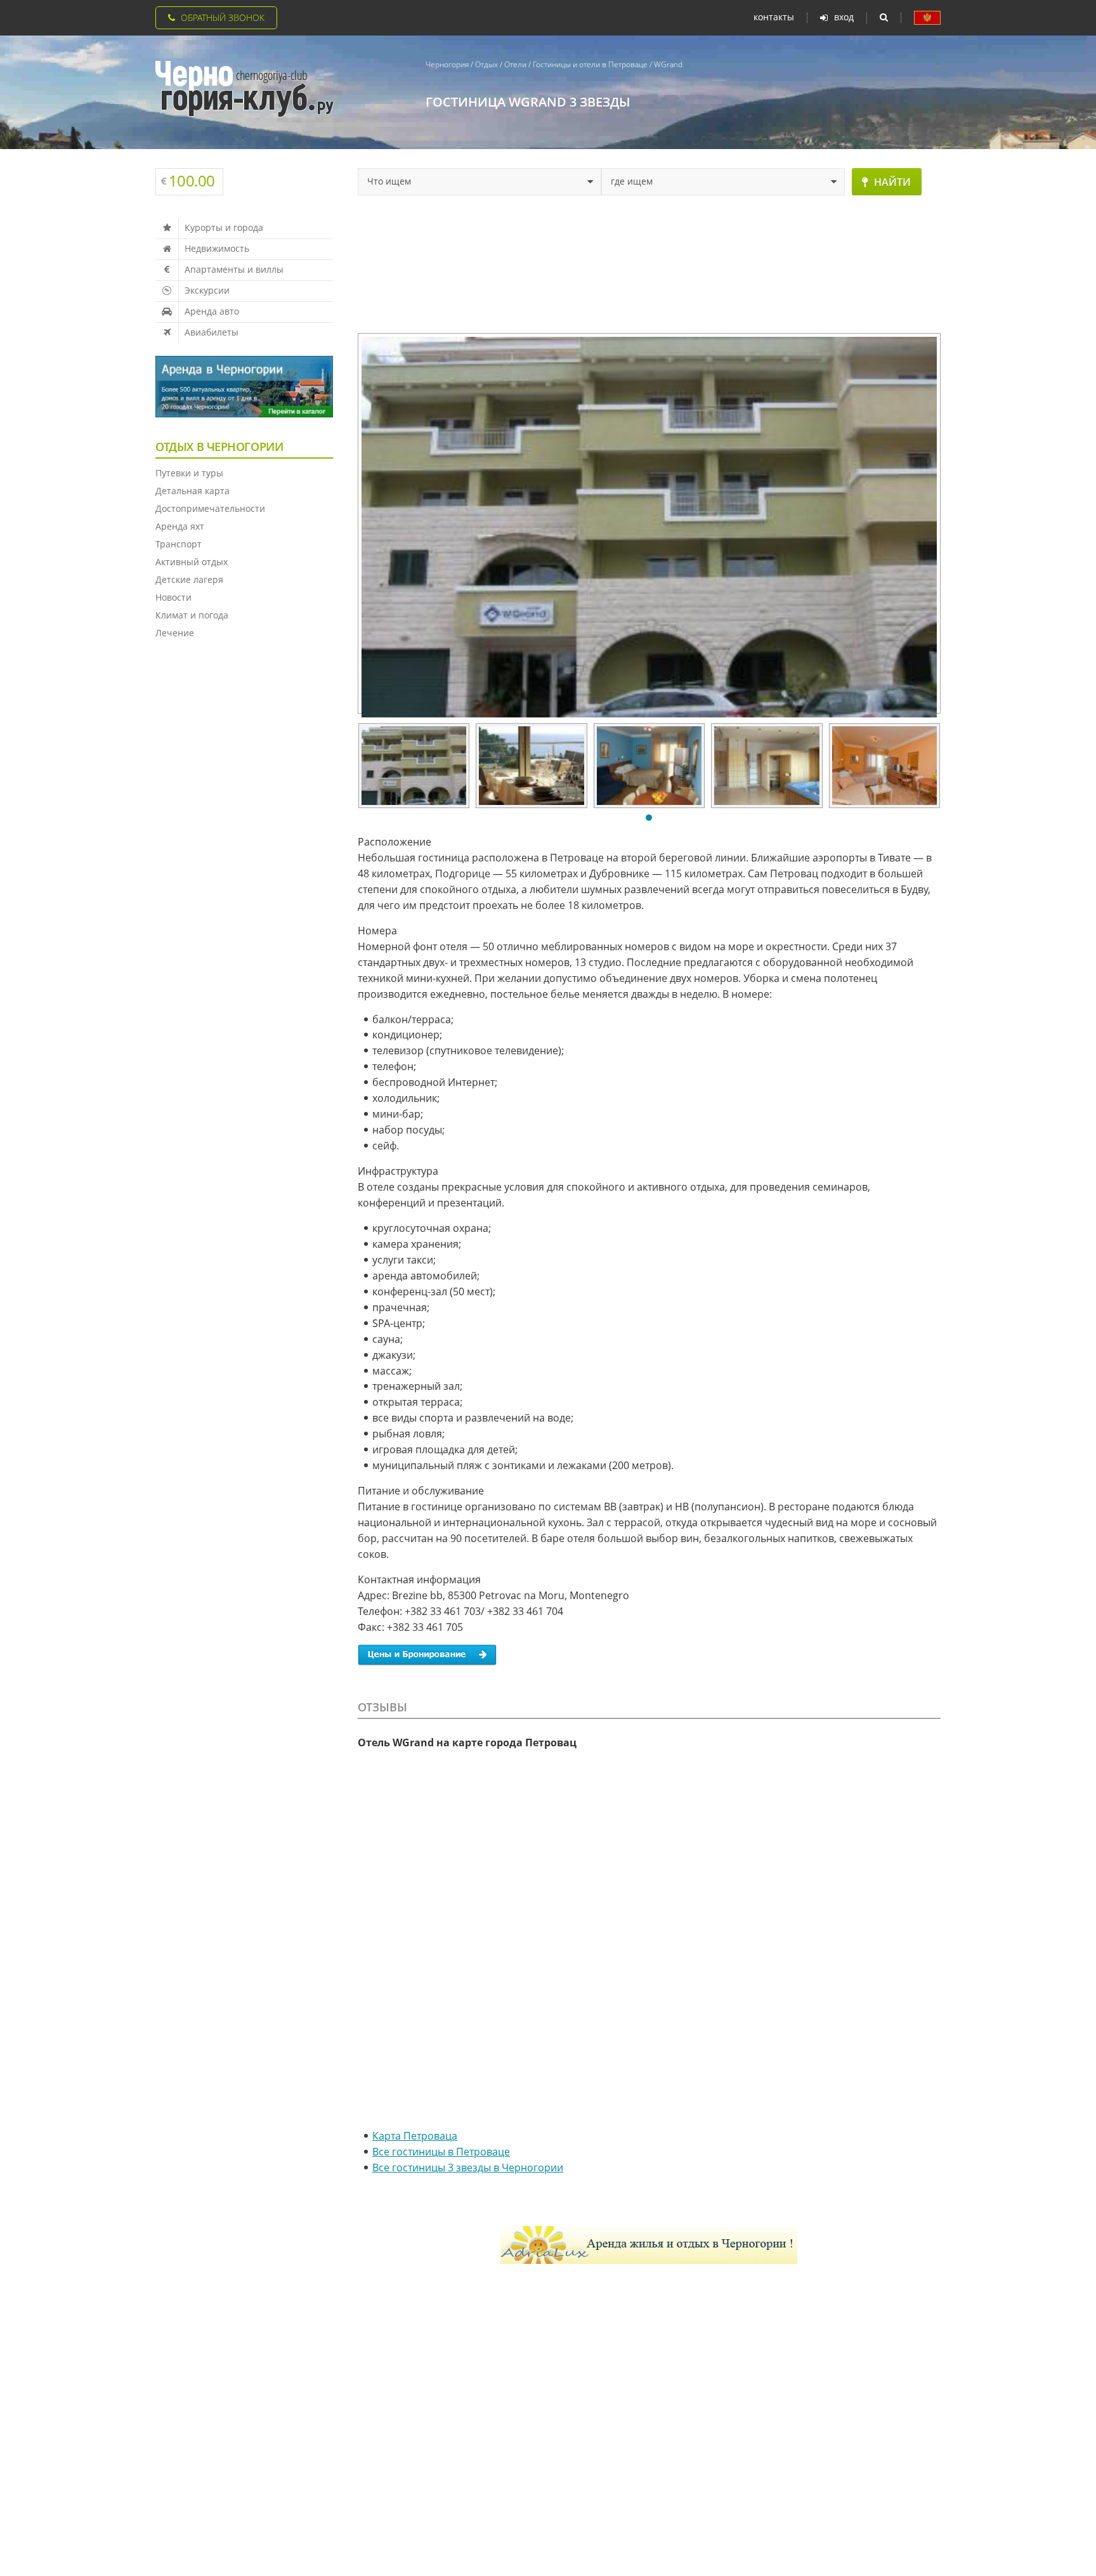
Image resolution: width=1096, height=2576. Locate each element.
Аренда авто (212, 311)
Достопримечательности (210, 508)
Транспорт (179, 544)
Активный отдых (192, 562)
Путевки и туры (189, 473)
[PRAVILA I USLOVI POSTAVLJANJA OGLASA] (927, 18)
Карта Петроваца (415, 2136)
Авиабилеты (212, 332)
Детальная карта (192, 491)
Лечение (175, 633)
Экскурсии (207, 290)
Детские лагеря (189, 579)
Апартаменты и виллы (234, 269)
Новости (173, 597)
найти (892, 182)
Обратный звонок (223, 17)
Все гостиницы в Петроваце (441, 2152)
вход (844, 17)
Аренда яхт (180, 526)
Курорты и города (224, 227)
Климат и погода (192, 615)
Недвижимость (217, 248)
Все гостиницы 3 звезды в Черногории (468, 2167)
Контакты (774, 17)
